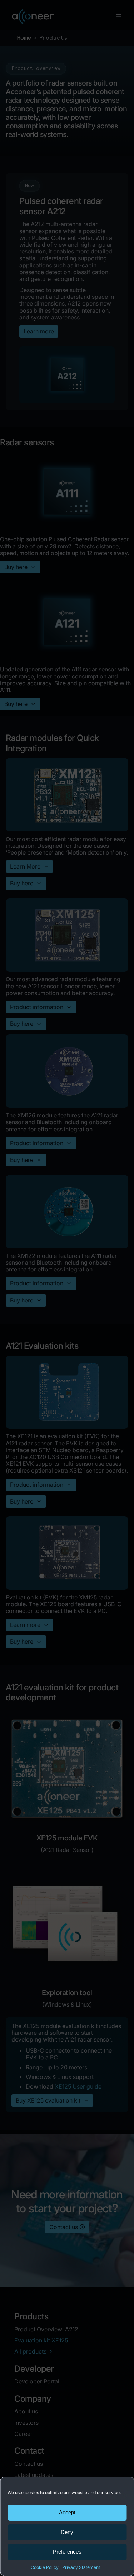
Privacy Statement (81, 2567)
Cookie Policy (45, 2567)
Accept (67, 2512)
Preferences (67, 2552)
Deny (67, 2532)
